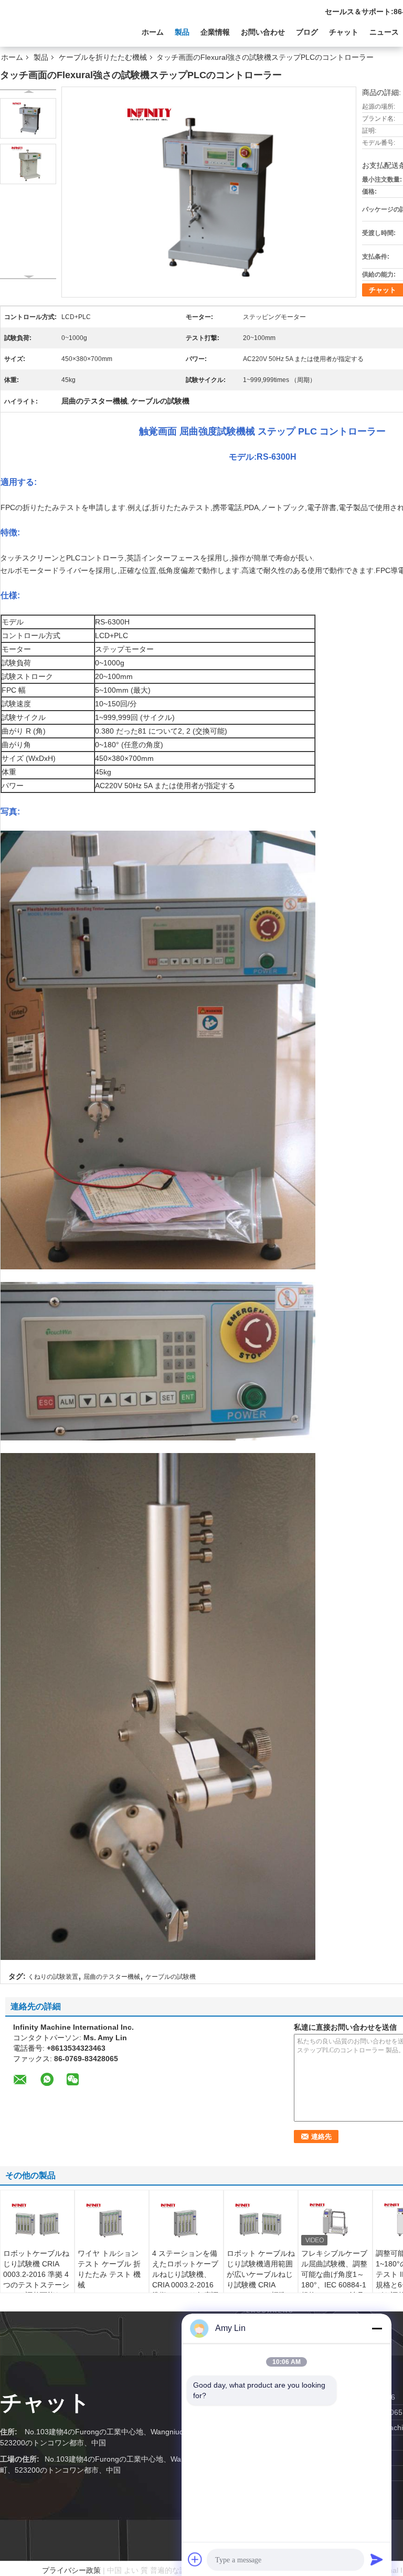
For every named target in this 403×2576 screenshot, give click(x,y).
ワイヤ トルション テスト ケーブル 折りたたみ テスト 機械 (109, 2269)
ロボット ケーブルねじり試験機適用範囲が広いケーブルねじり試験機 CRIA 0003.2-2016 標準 (261, 2274)
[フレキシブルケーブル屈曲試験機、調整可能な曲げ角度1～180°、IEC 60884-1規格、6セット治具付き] (335, 2222)
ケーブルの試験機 (171, 1977)
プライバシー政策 (71, 2570)
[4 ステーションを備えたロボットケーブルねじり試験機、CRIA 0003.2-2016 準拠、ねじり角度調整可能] (186, 2222)
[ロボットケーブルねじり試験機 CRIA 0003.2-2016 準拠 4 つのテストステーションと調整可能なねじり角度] (37, 2222)
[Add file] (195, 2559)
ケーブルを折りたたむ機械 (103, 57)
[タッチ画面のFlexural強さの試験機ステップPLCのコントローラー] (28, 118)
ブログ (307, 32)
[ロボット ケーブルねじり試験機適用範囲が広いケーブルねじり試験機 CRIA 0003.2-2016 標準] (261, 2222)
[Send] (377, 2559)
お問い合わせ (263, 32)
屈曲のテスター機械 (112, 1977)
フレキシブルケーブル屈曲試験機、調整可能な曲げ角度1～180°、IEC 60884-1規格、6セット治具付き (334, 2280)
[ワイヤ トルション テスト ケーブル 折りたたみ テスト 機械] (112, 2222)
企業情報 (215, 32)
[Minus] (377, 2328)
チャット (344, 32)
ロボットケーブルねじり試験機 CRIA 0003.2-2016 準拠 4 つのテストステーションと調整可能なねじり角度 (36, 2280)
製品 (182, 32)
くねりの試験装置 (53, 1977)
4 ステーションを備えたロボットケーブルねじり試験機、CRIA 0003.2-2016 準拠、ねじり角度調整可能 (185, 2280)
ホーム (153, 32)
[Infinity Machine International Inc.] (58, 31)
